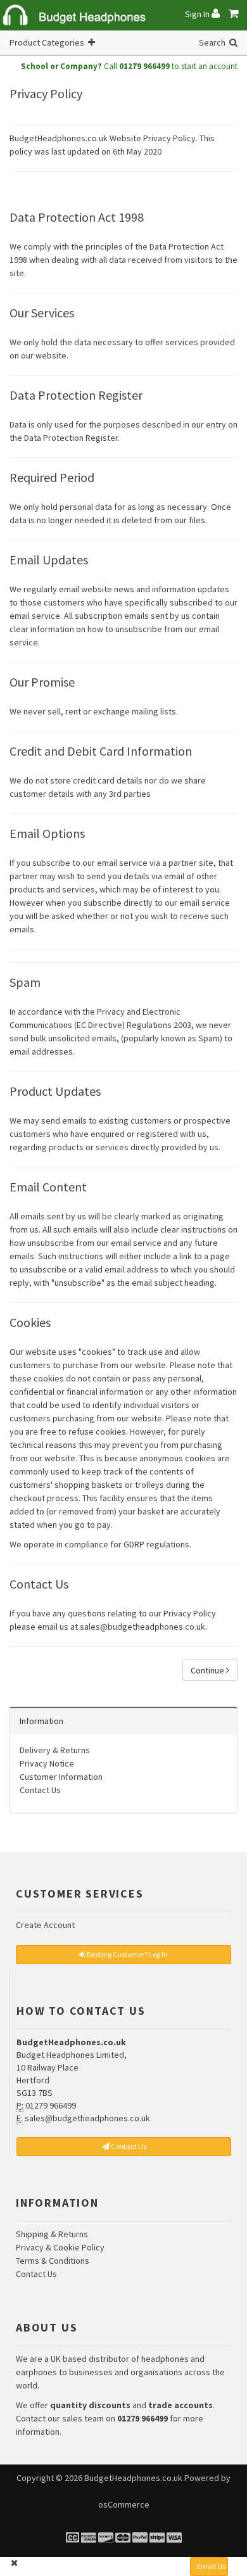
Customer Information (61, 1777)
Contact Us (40, 1790)
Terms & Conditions (53, 2261)
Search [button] (214, 42)
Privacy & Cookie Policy (60, 2247)
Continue (208, 1670)
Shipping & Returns (52, 2234)
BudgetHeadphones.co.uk (133, 2478)
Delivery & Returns (55, 1750)
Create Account (45, 1925)
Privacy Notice (47, 1763)
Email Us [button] (211, 2566)
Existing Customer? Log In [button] (127, 1954)
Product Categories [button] (49, 42)
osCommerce (124, 2504)
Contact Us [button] (128, 2146)
